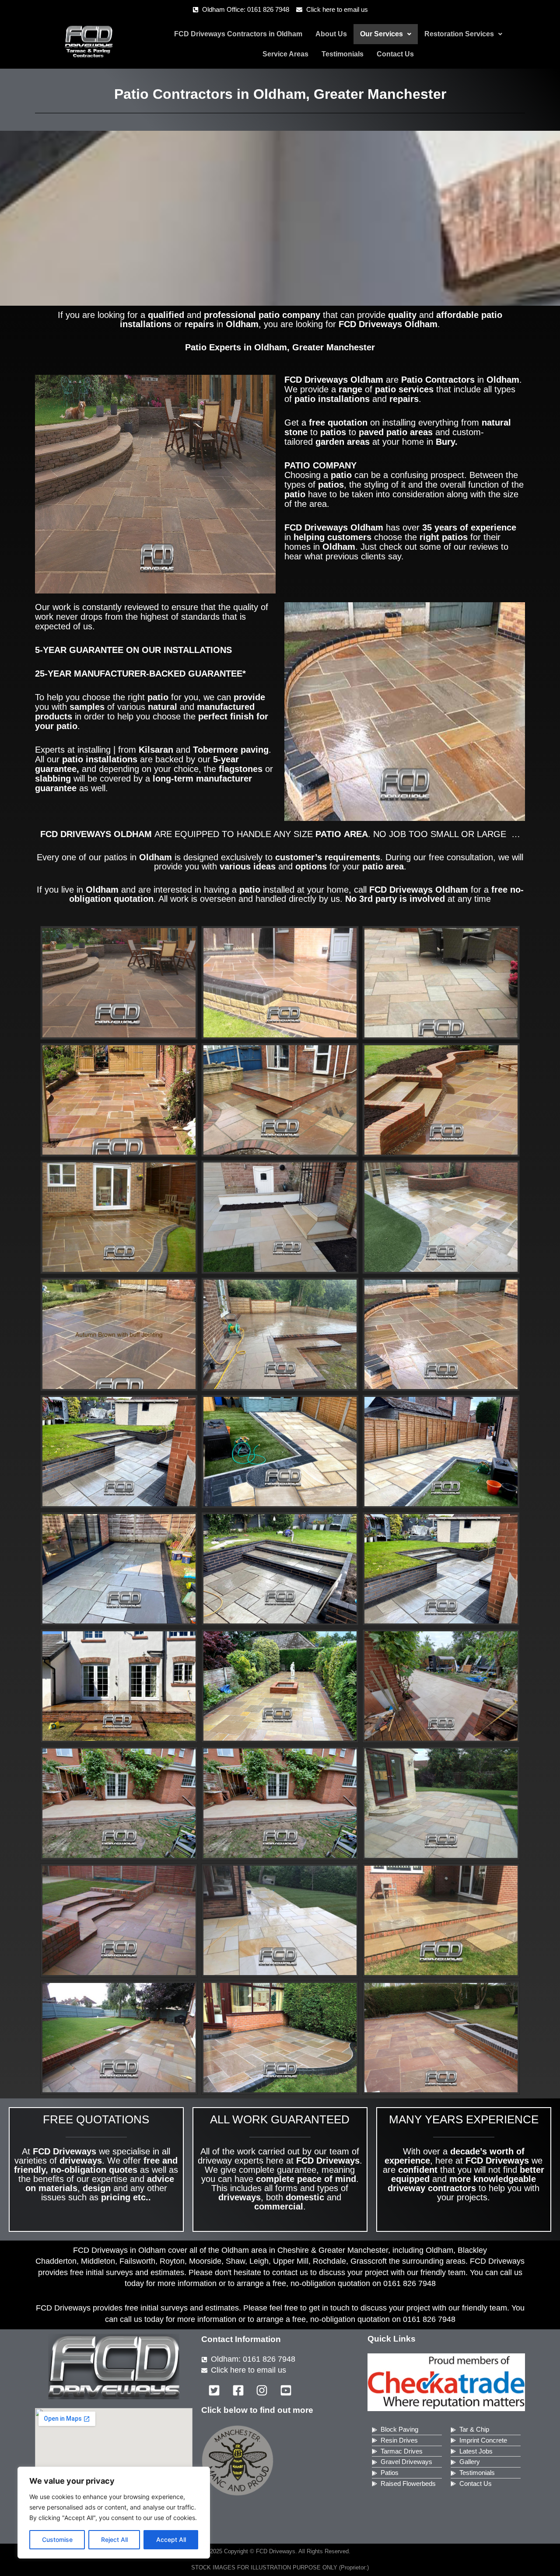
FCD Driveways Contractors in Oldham (238, 34)
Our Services (381, 34)
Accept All (171, 2539)
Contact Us (395, 54)
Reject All (114, 2539)
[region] (114, 2513)
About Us (331, 34)
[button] (386, 34)
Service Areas (285, 54)
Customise (57, 2539)
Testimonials (343, 54)
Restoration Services (459, 34)
